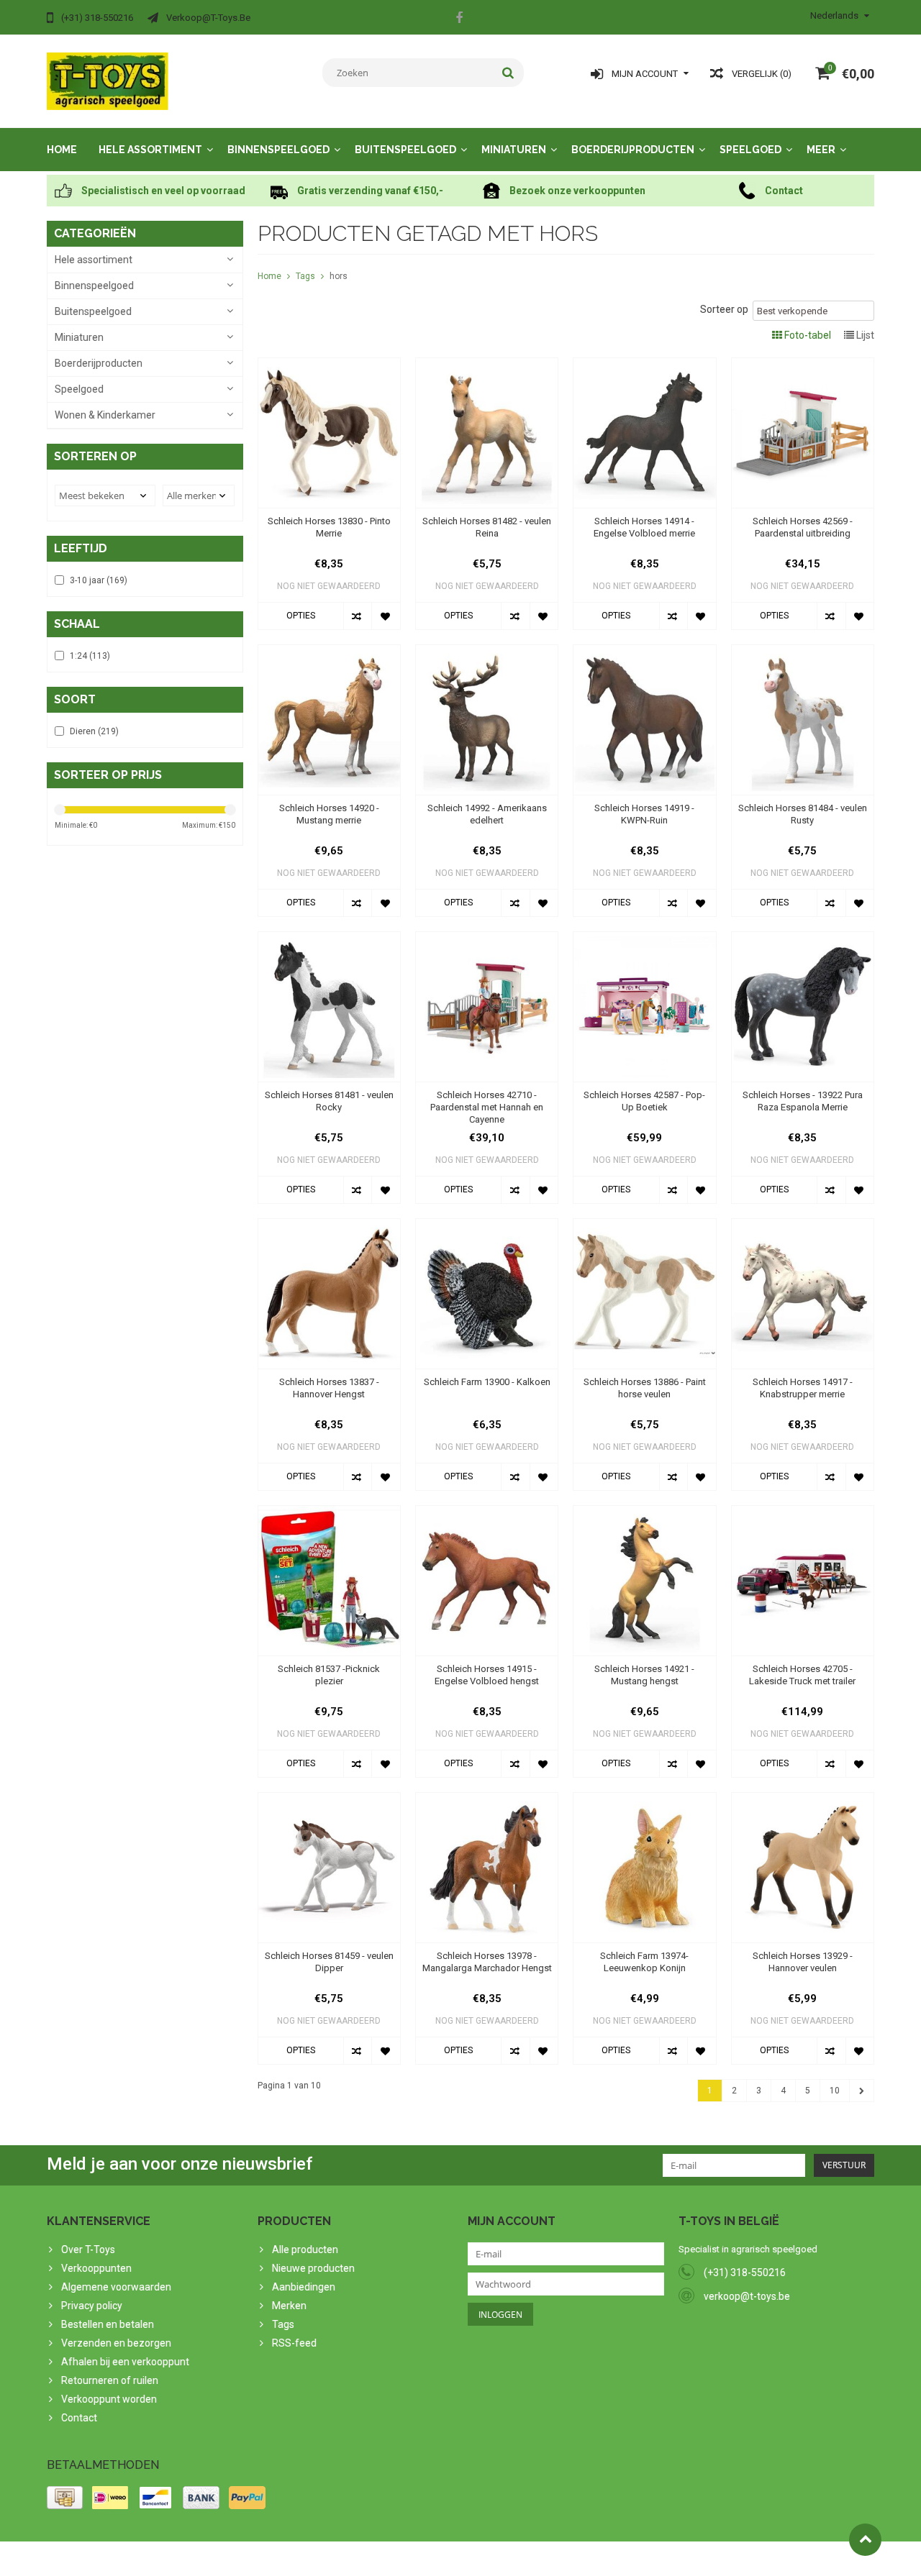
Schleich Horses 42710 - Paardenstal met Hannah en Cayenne (487, 1107)
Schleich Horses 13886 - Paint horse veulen (645, 1388)
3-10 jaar (99, 580)
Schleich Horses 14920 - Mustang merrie (329, 814)
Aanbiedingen (304, 2287)
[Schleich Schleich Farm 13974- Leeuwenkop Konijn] (644, 1800)
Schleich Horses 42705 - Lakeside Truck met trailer (802, 1675)
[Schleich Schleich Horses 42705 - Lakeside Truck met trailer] (803, 1513)
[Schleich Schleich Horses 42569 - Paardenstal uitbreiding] (803, 365)
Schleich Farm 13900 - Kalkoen (487, 1382)
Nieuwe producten (313, 2268)
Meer (821, 150)
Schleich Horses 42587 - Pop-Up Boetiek (644, 1101)
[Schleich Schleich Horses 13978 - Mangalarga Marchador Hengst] (487, 1800)
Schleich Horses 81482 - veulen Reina (487, 527)
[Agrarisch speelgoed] (108, 81)
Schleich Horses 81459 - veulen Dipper (329, 1962)
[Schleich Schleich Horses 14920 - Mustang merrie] (329, 652)
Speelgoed (750, 150)
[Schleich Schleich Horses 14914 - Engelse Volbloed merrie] (644, 365)
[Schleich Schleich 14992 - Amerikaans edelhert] (487, 652)
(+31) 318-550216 (745, 2273)
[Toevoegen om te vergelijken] (357, 616)
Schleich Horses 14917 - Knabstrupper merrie (803, 1388)
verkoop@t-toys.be (747, 2296)
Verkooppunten (96, 2268)
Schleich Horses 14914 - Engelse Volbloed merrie (644, 527)
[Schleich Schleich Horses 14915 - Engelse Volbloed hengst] (487, 1513)
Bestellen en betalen (108, 2324)
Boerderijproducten (633, 150)
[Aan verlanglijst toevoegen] (385, 616)
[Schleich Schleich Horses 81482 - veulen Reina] (487, 365)
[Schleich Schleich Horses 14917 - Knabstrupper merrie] (803, 1226)
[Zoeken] (508, 73)
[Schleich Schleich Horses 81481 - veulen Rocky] (329, 939)
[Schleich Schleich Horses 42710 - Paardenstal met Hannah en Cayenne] (487, 939)
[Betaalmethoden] (65, 2498)
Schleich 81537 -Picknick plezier (329, 1675)
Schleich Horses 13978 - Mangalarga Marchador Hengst (487, 1962)
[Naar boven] (865, 2540)
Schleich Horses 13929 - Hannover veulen (803, 1962)
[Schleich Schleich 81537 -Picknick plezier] (329, 1513)
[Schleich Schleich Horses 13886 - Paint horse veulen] (644, 1226)
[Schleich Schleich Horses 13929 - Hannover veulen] (803, 1800)
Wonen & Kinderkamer (105, 415)
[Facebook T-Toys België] (459, 19)
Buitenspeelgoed (405, 150)
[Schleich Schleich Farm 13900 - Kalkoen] (487, 1226)
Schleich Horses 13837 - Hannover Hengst (329, 1388)
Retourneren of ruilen (110, 2380)
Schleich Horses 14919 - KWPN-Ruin (644, 814)
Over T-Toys (88, 2250)
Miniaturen (514, 150)
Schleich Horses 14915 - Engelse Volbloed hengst (487, 1675)
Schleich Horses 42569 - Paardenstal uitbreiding (803, 527)
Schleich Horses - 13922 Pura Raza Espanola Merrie (803, 1101)
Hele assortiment (150, 150)
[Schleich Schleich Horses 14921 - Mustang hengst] (644, 1513)
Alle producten (305, 2250)
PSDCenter (235, 2559)
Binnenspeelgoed (278, 150)
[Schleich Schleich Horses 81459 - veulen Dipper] (329, 1800)
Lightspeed (332, 2559)
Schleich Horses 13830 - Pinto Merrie (329, 527)
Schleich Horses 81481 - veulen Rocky (329, 1101)
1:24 (90, 656)
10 (835, 2091)
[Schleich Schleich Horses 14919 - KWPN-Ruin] (644, 652)
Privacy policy (92, 2306)
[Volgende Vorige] (862, 2091)
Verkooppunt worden (109, 2399)
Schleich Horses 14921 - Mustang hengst (644, 1675)
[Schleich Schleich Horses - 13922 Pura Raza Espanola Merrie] (803, 939)
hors (339, 276)
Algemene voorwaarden (116, 2287)
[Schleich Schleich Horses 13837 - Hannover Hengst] (329, 1226)
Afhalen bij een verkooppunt (125, 2362)
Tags (305, 276)
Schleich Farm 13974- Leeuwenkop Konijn (644, 1962)
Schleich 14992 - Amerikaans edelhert (487, 814)
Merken (289, 2306)
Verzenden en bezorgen (116, 2343)
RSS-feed (294, 2343)
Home (62, 150)
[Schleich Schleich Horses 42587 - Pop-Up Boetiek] (644, 939)
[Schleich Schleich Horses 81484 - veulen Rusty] (803, 652)
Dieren (94, 731)
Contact (79, 2418)
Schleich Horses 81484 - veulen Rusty (803, 814)
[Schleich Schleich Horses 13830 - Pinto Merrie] (329, 365)
